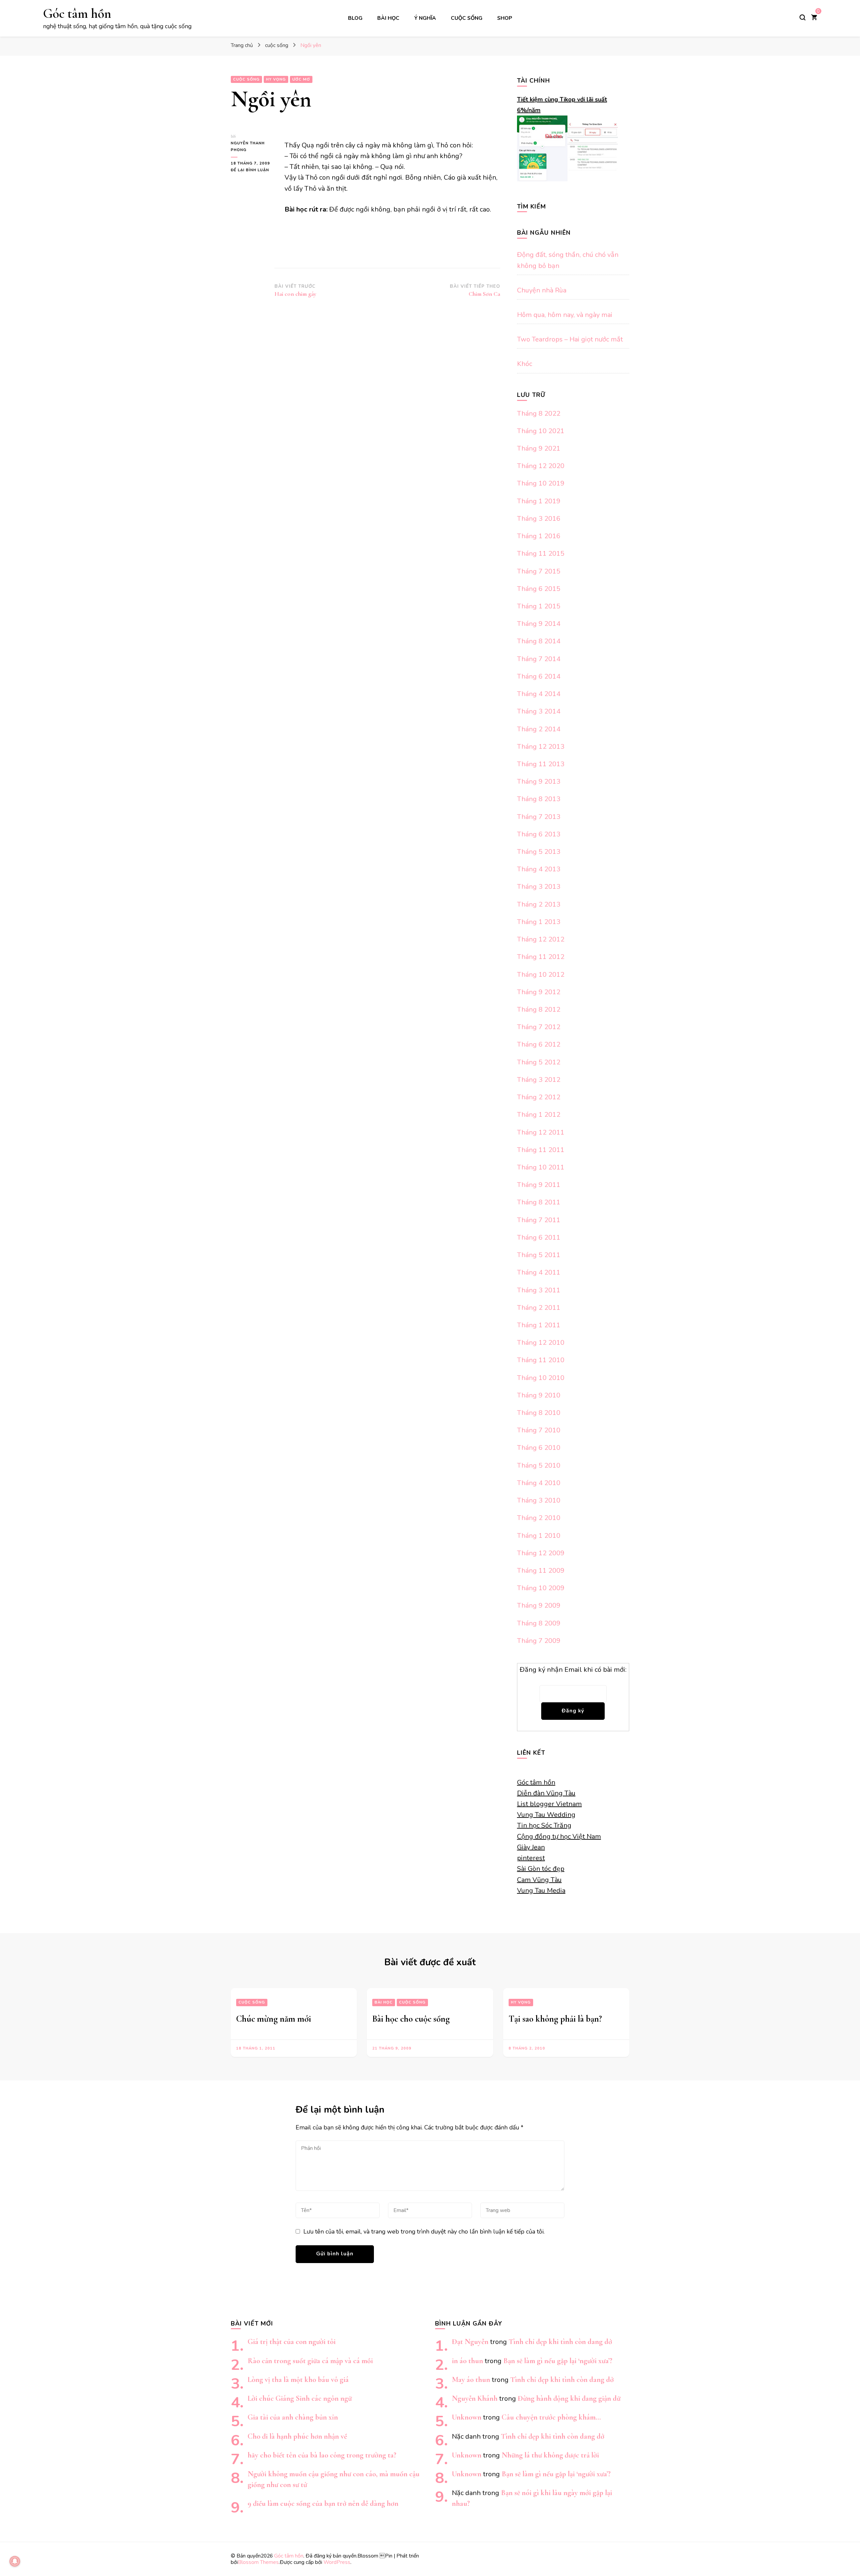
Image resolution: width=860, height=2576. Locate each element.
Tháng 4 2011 (539, 1272)
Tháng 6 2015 (539, 589)
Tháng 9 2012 (539, 992)
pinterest (531, 1858)
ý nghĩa (425, 18)
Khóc (525, 364)
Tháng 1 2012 (539, 1115)
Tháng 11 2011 (541, 1150)
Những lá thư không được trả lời (550, 2455)
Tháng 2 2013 (539, 904)
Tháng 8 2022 (539, 413)
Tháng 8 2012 (539, 1009)
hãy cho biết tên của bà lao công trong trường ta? (322, 2455)
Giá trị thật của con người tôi (292, 2341)
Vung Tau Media (541, 1891)
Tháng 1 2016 (539, 536)
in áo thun (467, 2361)
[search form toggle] (803, 17)
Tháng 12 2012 (541, 939)
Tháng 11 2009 (541, 1571)
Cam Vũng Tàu (539, 1880)
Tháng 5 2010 (539, 1465)
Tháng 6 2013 (539, 834)
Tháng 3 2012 (539, 1080)
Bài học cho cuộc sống (411, 2019)
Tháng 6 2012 (539, 1044)
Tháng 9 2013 (539, 781)
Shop (505, 18)
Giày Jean (531, 1847)
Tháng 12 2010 (541, 1343)
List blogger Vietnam (549, 1804)
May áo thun (471, 2379)
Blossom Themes (258, 2562)
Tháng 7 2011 (539, 1220)
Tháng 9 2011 (539, 1185)
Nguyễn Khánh (475, 2398)
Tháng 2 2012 (539, 1097)
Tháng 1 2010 (539, 1536)
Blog (355, 18)
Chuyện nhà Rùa (542, 290)
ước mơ (301, 79)
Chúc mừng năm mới (274, 2019)
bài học (388, 18)
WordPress (337, 2562)
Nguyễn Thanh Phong (248, 147)
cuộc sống (467, 18)
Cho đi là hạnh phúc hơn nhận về (297, 2436)
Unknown (467, 2417)
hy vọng (276, 79)
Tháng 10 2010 (541, 1378)
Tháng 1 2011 (539, 1325)
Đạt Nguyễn (470, 2341)
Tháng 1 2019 (539, 501)
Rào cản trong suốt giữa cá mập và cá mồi (310, 2361)
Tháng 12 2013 (541, 747)
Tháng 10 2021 (541, 431)
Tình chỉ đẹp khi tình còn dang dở (560, 2341)
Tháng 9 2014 (539, 624)
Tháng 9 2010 (539, 1395)
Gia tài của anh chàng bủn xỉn (293, 2417)
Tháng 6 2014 (539, 676)
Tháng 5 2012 (539, 1062)
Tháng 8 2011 (539, 1202)
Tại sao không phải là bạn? (555, 2019)
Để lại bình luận (253, 170)
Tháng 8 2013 (539, 799)
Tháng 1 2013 (539, 922)
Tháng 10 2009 (541, 1588)
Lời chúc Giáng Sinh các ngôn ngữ (300, 2398)
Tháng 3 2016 (539, 519)
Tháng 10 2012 (541, 975)
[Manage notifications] (15, 2561)
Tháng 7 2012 (539, 1027)
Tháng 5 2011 (539, 1255)
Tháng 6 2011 (539, 1237)
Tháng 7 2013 (539, 817)
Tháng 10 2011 (541, 1167)
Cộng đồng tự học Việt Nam (559, 1836)
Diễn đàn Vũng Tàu (546, 1793)
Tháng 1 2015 (539, 606)
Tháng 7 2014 (539, 659)
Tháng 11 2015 (541, 554)
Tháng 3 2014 (539, 711)
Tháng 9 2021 (539, 448)
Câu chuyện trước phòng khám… (551, 2417)
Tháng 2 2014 (539, 729)
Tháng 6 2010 (539, 1448)
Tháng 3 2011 (539, 1290)
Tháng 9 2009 (539, 1605)
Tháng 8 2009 (539, 1623)
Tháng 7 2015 (539, 571)
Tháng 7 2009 (539, 1641)
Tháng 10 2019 (541, 483)
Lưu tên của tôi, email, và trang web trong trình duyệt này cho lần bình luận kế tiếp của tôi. (424, 2232)
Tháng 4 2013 (539, 869)
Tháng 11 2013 (541, 764)
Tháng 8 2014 (539, 641)
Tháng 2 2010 (539, 1518)
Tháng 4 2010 (539, 1483)
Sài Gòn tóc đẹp (541, 1869)
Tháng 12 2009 (541, 1553)
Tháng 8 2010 (539, 1413)
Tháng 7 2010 (539, 1430)
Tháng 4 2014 (539, 694)
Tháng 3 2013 (539, 887)
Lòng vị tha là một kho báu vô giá (298, 2379)
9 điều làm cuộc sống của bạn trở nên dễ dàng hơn (323, 2503)
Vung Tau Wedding (546, 1815)
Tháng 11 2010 (541, 1360)
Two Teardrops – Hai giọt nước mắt (570, 339)
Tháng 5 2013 (539, 852)
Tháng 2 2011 (539, 1308)
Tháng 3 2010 (539, 1500)
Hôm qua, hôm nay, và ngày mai (565, 315)
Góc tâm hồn (77, 13)
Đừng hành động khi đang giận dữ (569, 2398)
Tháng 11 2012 (541, 957)
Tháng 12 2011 (541, 1132)
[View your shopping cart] (814, 18)
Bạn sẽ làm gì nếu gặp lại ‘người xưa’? (558, 2361)
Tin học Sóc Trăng (544, 1825)
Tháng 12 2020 (541, 466)
